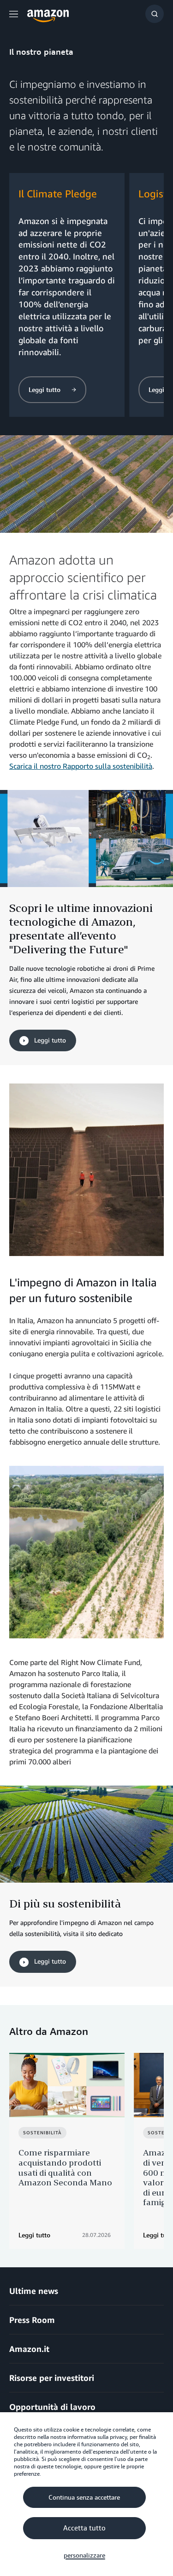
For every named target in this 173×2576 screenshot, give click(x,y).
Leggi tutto (49, 1040)
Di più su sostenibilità (65, 1903)
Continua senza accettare (84, 2497)
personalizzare (84, 2555)
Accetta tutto (84, 2528)
